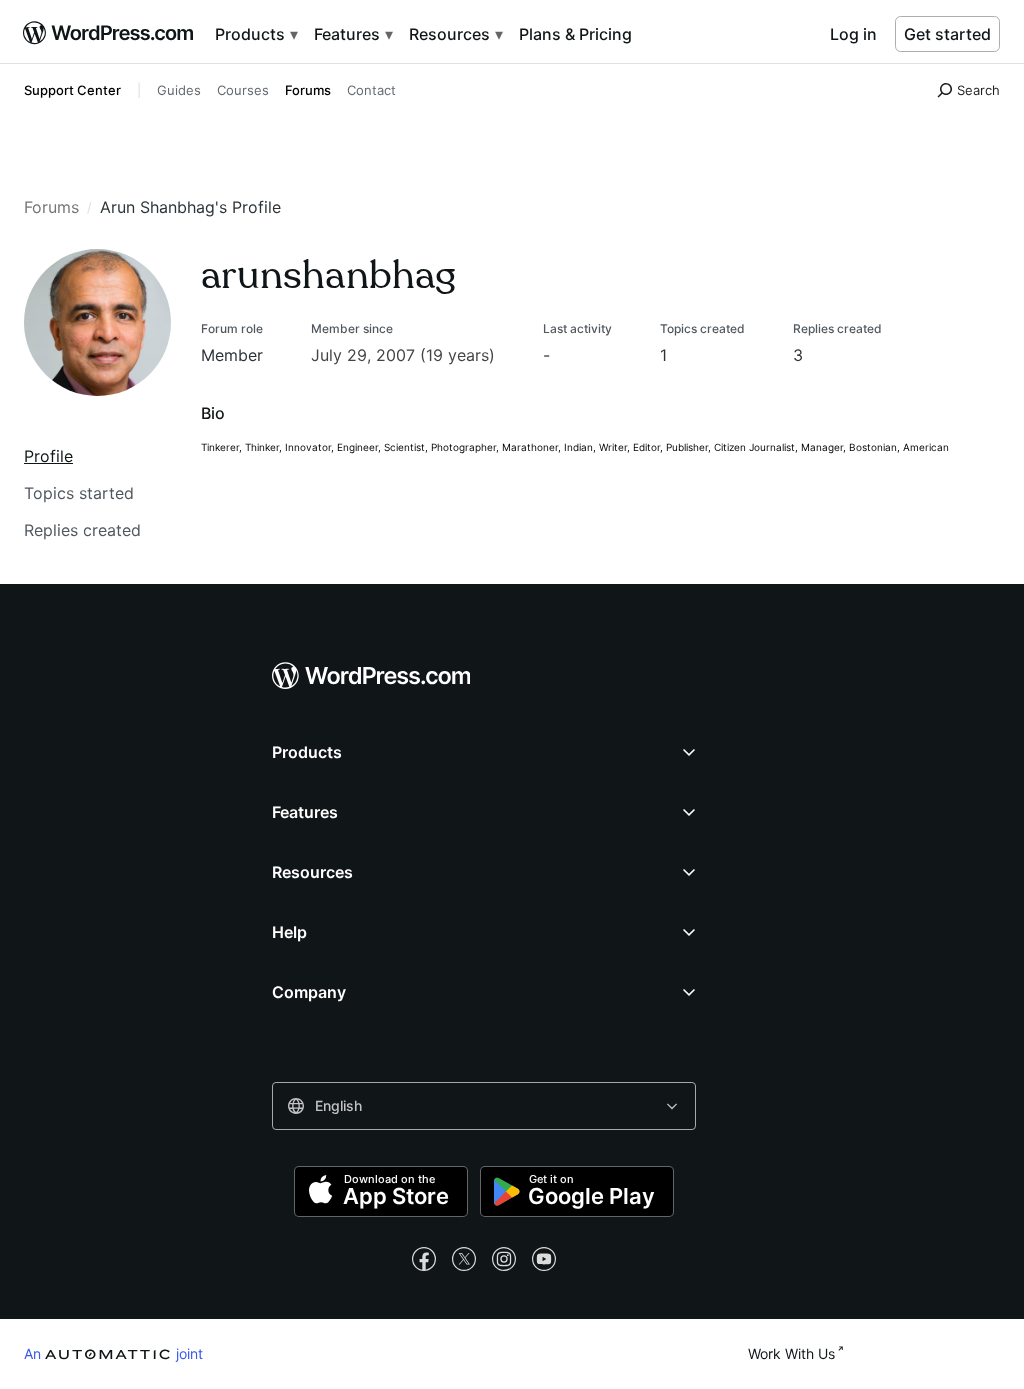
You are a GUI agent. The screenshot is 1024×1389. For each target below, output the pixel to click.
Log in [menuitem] (853, 34)
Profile (48, 456)
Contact (371, 90)
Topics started (79, 493)
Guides (179, 90)
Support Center (72, 90)
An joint (113, 1353)
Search (978, 90)
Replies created (82, 530)
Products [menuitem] (252, 34)
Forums (308, 90)
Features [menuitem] (349, 34)
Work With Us (791, 1353)
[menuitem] (110, 34)
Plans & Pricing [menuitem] (575, 34)
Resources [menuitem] (451, 34)
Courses (243, 90)
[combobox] (484, 1106)
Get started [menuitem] (947, 34)
